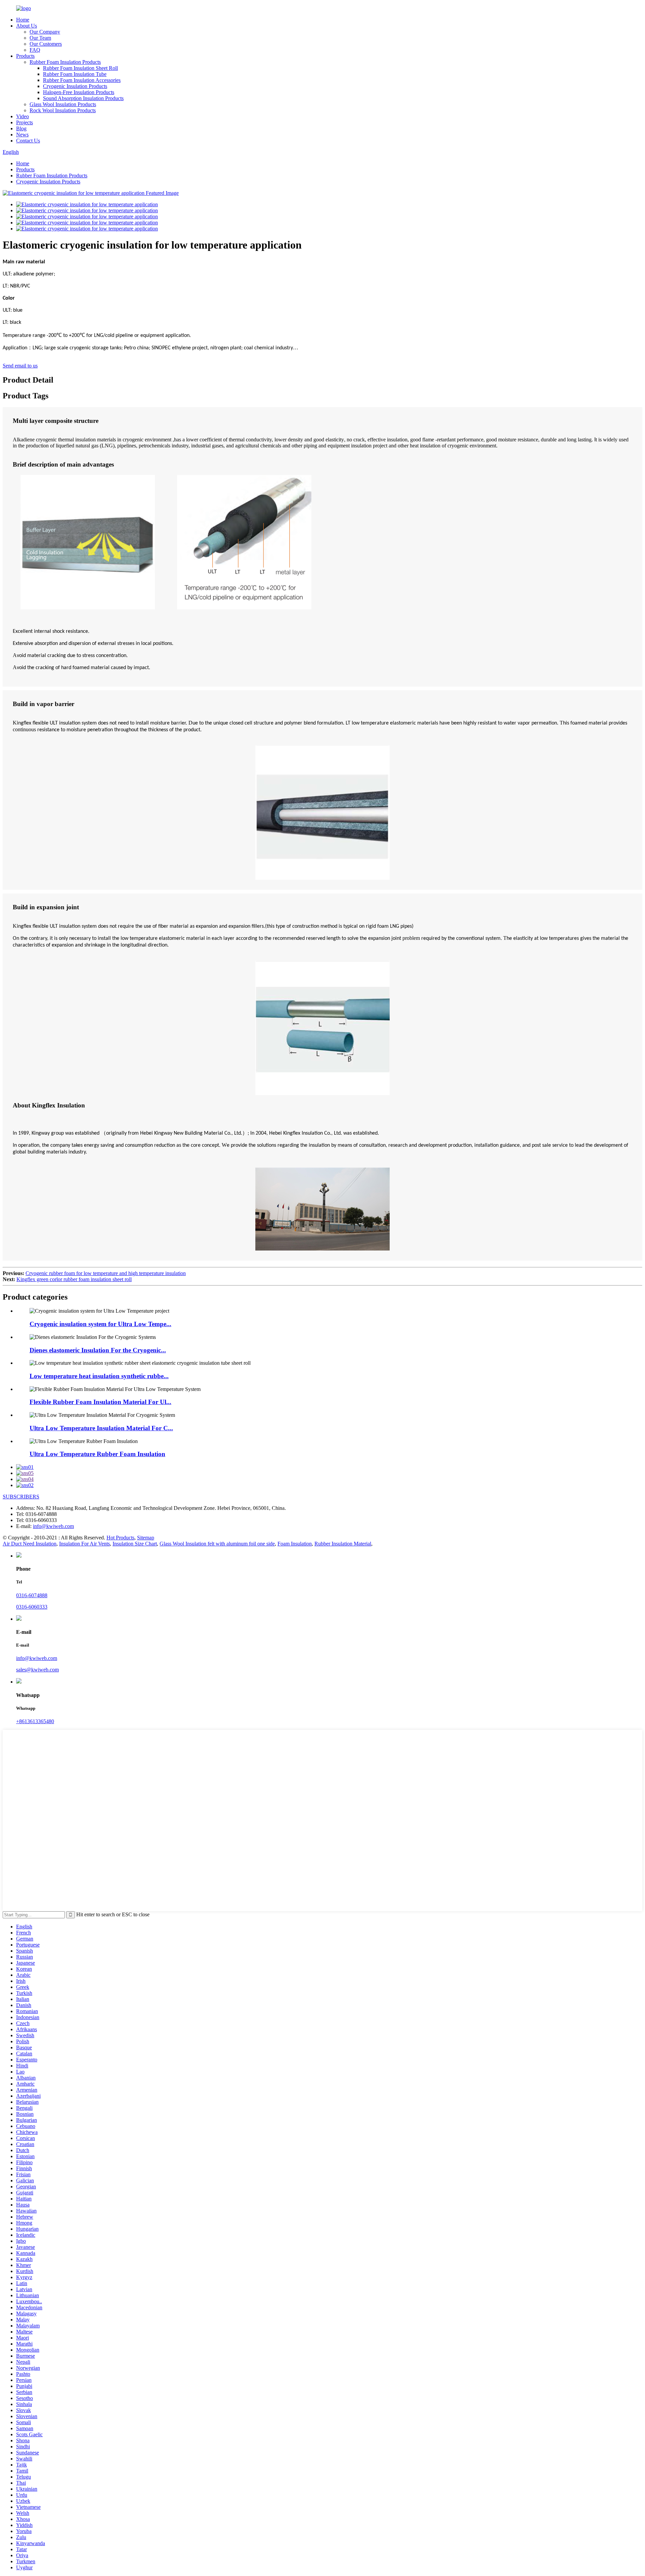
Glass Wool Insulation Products (63, 104)
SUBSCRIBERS (21, 1497)
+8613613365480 (35, 1721)
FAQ (35, 50)
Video (23, 116)
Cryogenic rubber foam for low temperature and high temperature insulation (106, 1273)
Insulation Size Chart (135, 1544)
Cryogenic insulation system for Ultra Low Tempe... (100, 1324)
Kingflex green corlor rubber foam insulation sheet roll (74, 1279)
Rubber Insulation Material (343, 1544)
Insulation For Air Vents (84, 1544)
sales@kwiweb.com (37, 1670)
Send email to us (20, 366)
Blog (21, 128)
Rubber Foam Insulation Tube (75, 74)
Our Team (40, 38)
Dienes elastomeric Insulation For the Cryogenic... (98, 1350)
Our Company (45, 32)
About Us (27, 26)
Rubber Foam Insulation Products (65, 62)
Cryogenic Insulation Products (75, 86)
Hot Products (120, 1538)
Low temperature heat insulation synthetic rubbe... (99, 1376)
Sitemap (146, 1538)
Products (25, 56)
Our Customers (46, 44)
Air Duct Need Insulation (30, 1544)
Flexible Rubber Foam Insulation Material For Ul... (100, 1402)
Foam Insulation (295, 1544)
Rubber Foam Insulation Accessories (82, 80)
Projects (25, 122)
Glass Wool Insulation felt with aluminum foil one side (217, 1544)
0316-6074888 (32, 1595)
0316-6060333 (32, 1607)
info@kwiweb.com (53, 1526)
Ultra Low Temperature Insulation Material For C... (101, 1428)
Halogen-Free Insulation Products (79, 92)
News (22, 135)
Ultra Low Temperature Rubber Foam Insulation (97, 1454)
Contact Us (28, 141)
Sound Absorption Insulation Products (83, 98)
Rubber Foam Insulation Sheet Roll (80, 68)
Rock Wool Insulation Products (63, 110)
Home (23, 20)
